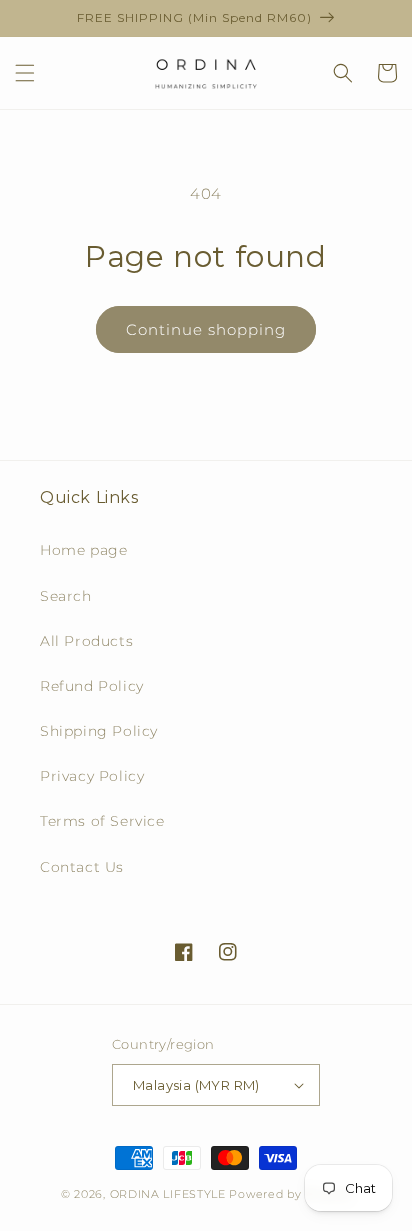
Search (66, 596)
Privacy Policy (92, 776)
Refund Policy (92, 686)
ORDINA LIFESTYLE (168, 1194)
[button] (25, 73)
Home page (83, 550)
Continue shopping (206, 329)
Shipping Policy (99, 731)
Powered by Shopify (290, 1194)
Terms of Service (102, 821)
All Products (86, 641)
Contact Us (82, 867)
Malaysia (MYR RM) (196, 1085)
